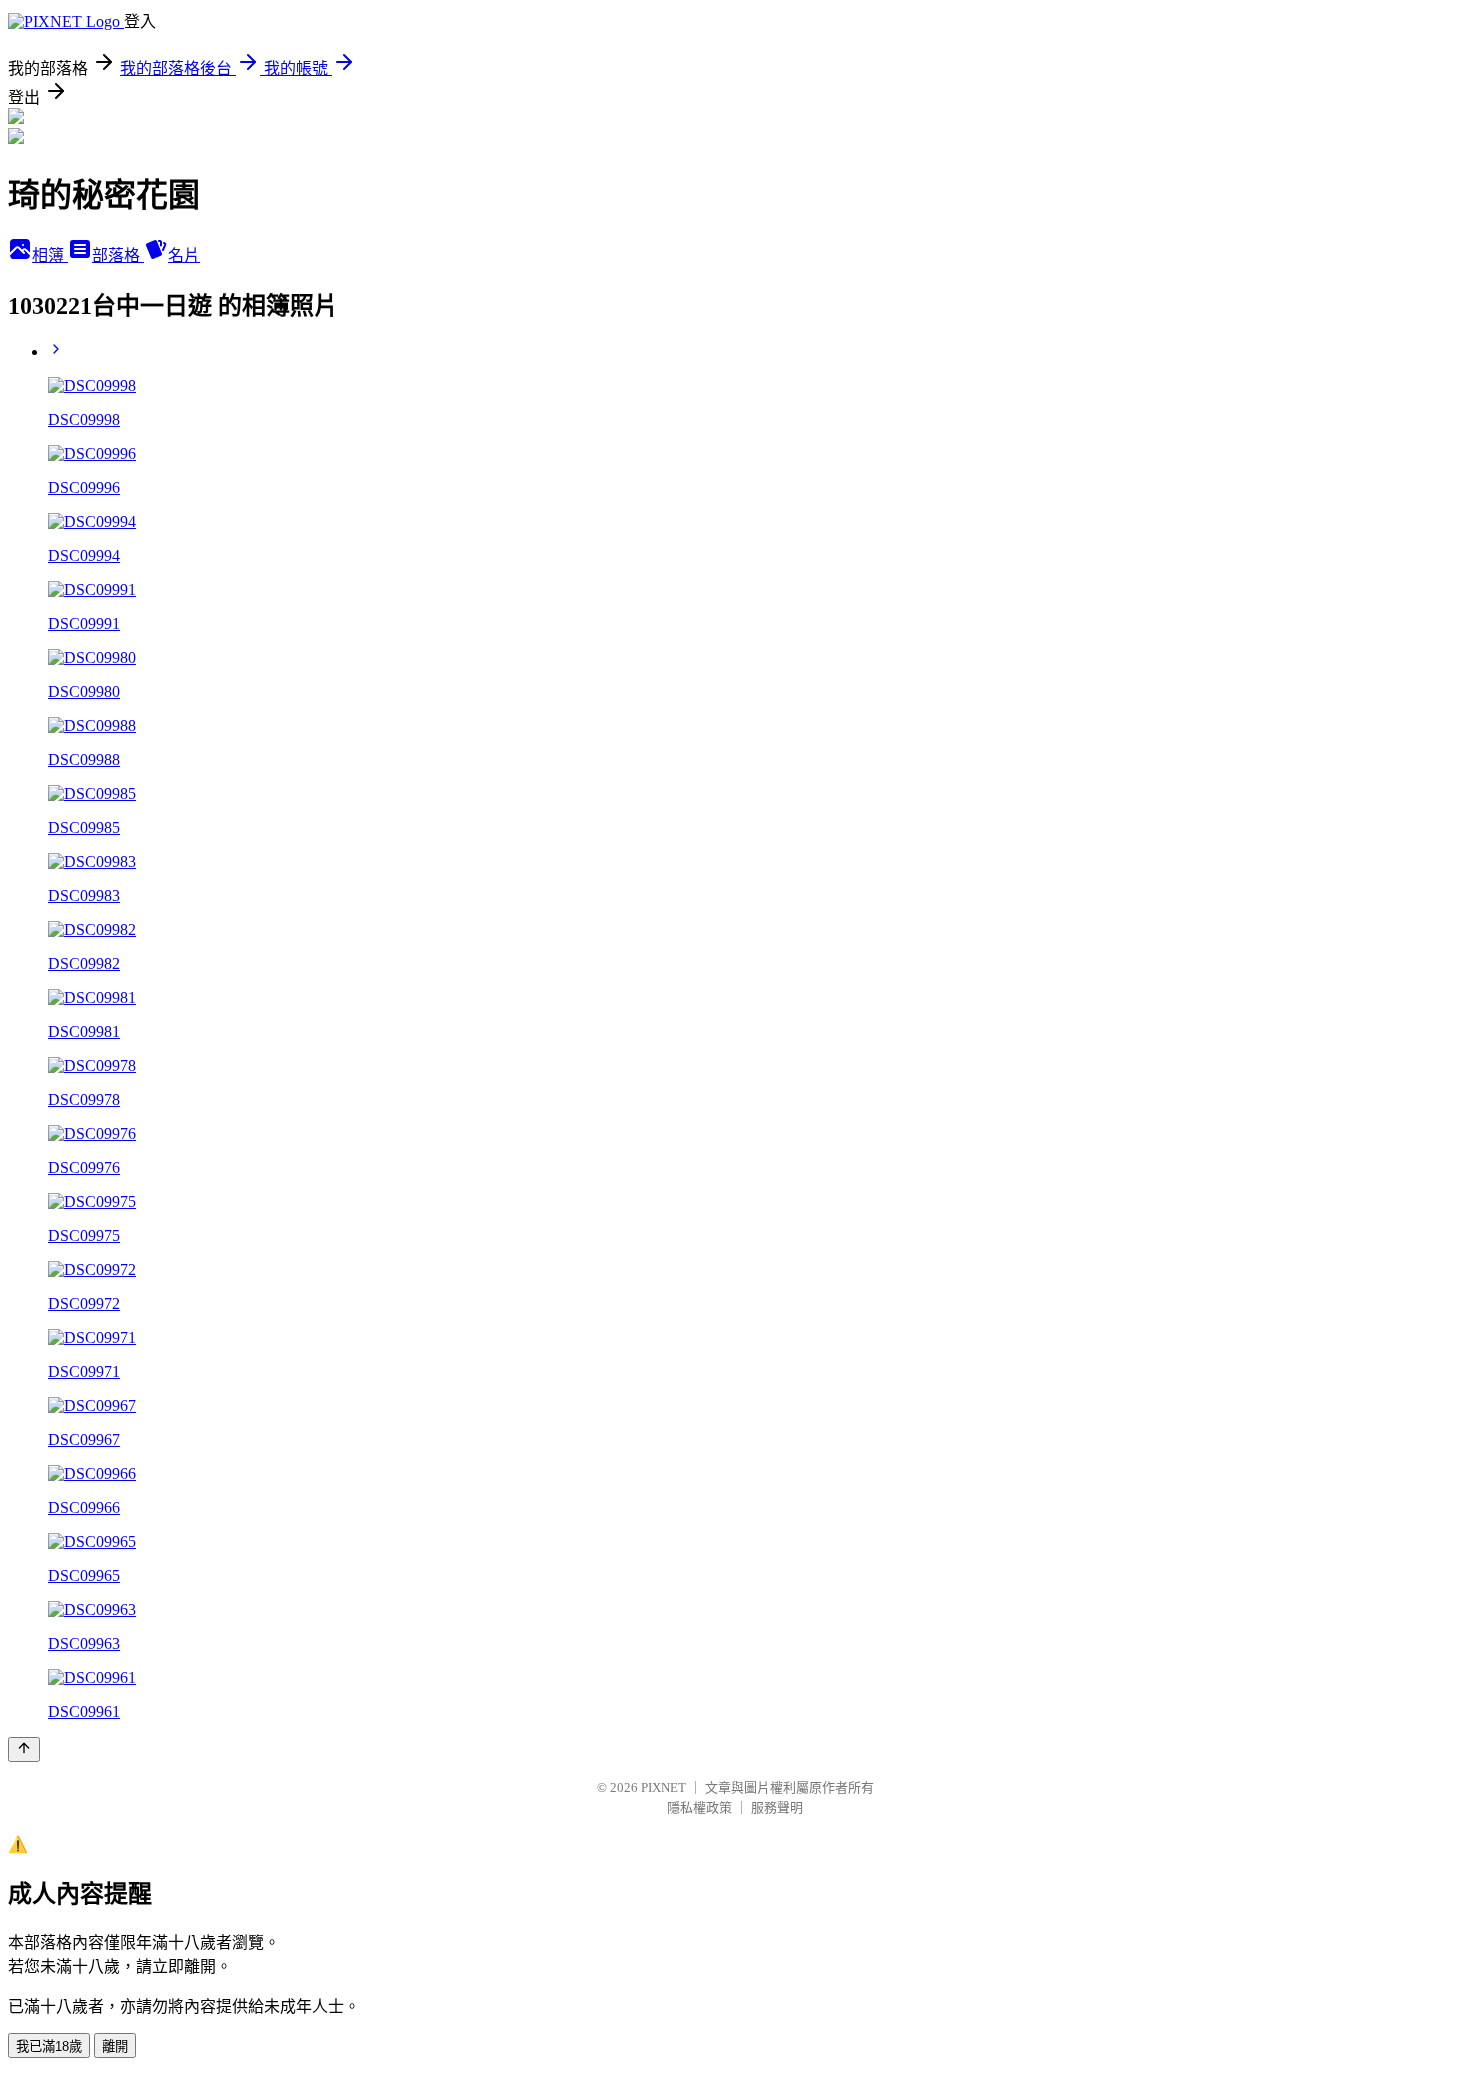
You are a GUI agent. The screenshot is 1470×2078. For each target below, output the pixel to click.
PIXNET (663, 1787)
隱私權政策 (699, 1807)
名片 (184, 255)
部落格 (118, 255)
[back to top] (24, 1749)
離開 (115, 2046)
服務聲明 (777, 1807)
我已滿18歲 (49, 2046)
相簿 (50, 255)
